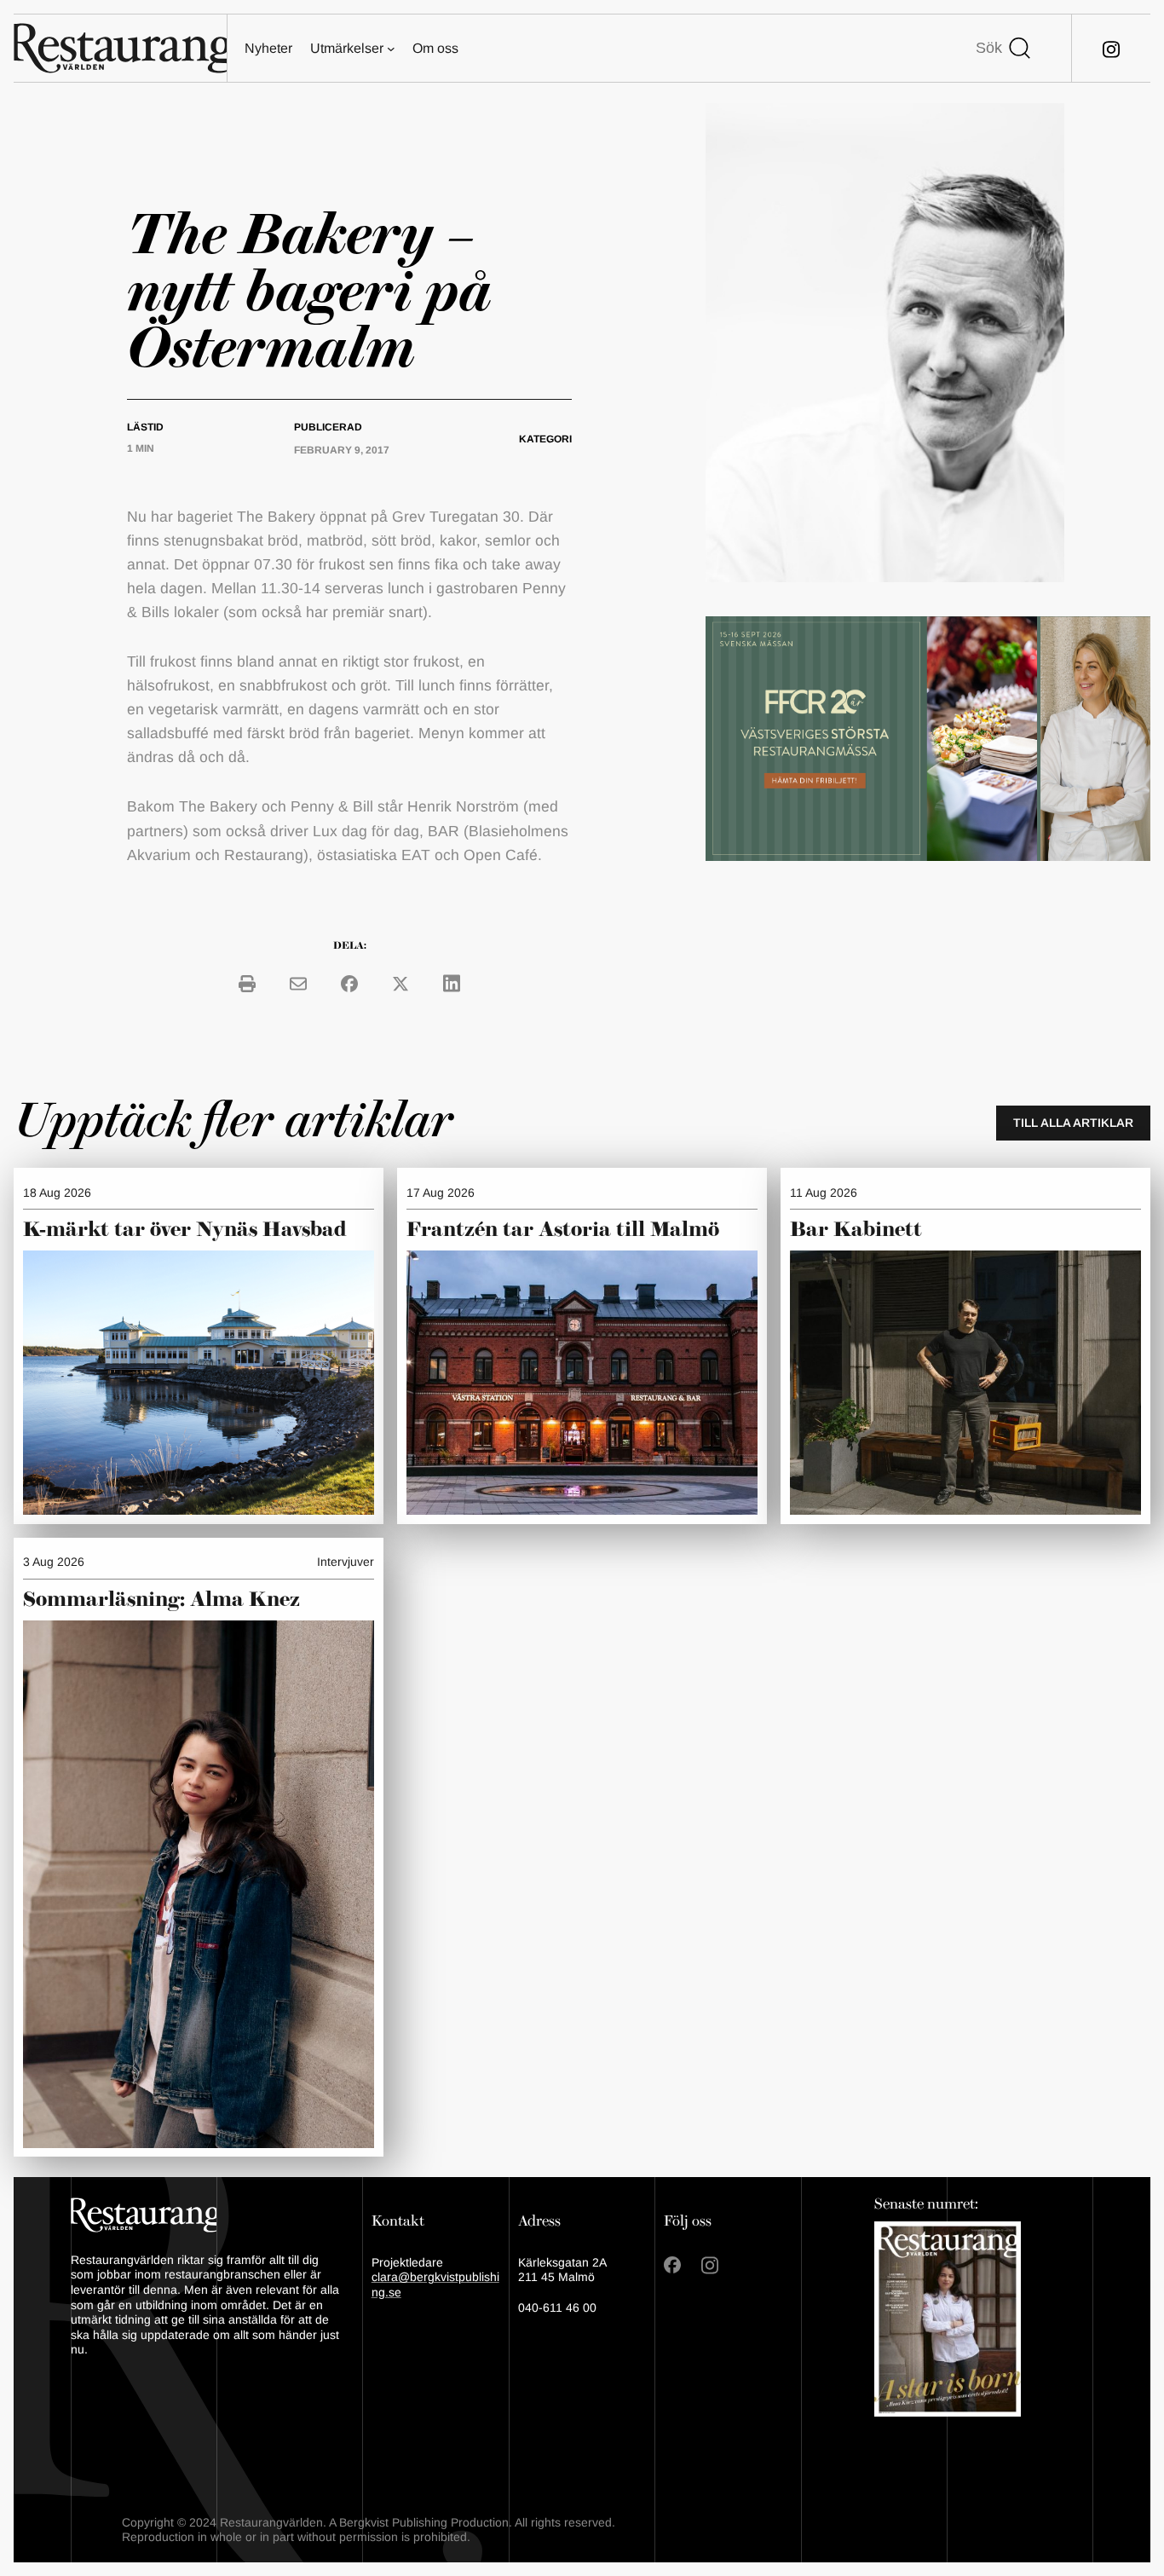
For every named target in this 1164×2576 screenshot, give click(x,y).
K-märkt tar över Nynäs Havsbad (185, 1230)
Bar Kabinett (859, 1230)
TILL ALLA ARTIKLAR (1073, 1123)
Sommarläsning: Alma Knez (161, 1600)
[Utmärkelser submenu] (391, 49)
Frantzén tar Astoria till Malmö (563, 1230)
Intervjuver (346, 1562)
